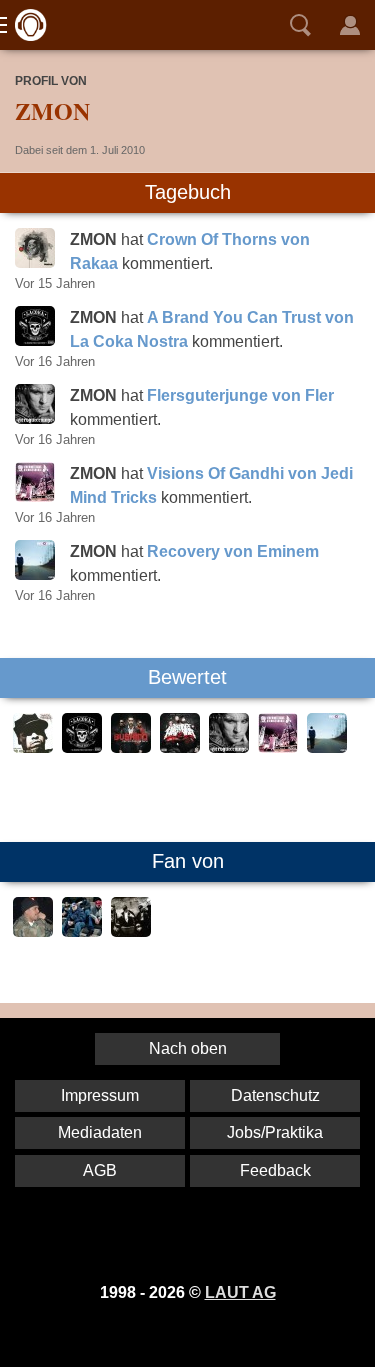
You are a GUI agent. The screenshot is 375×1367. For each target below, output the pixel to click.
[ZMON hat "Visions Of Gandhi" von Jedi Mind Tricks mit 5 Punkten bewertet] (278, 747)
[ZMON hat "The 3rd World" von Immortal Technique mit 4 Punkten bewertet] (33, 747)
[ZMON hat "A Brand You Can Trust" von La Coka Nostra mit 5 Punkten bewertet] (82, 747)
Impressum (100, 1095)
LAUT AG (240, 1292)
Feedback (275, 1170)
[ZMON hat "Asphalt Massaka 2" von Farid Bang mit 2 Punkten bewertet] (180, 747)
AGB (100, 1170)
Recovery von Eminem (233, 551)
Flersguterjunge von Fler (240, 395)
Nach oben (188, 1048)
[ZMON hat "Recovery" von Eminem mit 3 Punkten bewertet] (327, 747)
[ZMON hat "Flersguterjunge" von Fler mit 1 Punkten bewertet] (229, 747)
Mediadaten (100, 1132)
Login (350, 25)
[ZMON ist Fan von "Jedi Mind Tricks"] (82, 931)
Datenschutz (275, 1095)
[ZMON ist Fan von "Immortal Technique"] (33, 931)
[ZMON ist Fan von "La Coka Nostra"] (131, 931)
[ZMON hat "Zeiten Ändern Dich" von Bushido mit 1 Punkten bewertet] (131, 747)
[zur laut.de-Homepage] (25, 25)
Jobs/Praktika (275, 1132)
